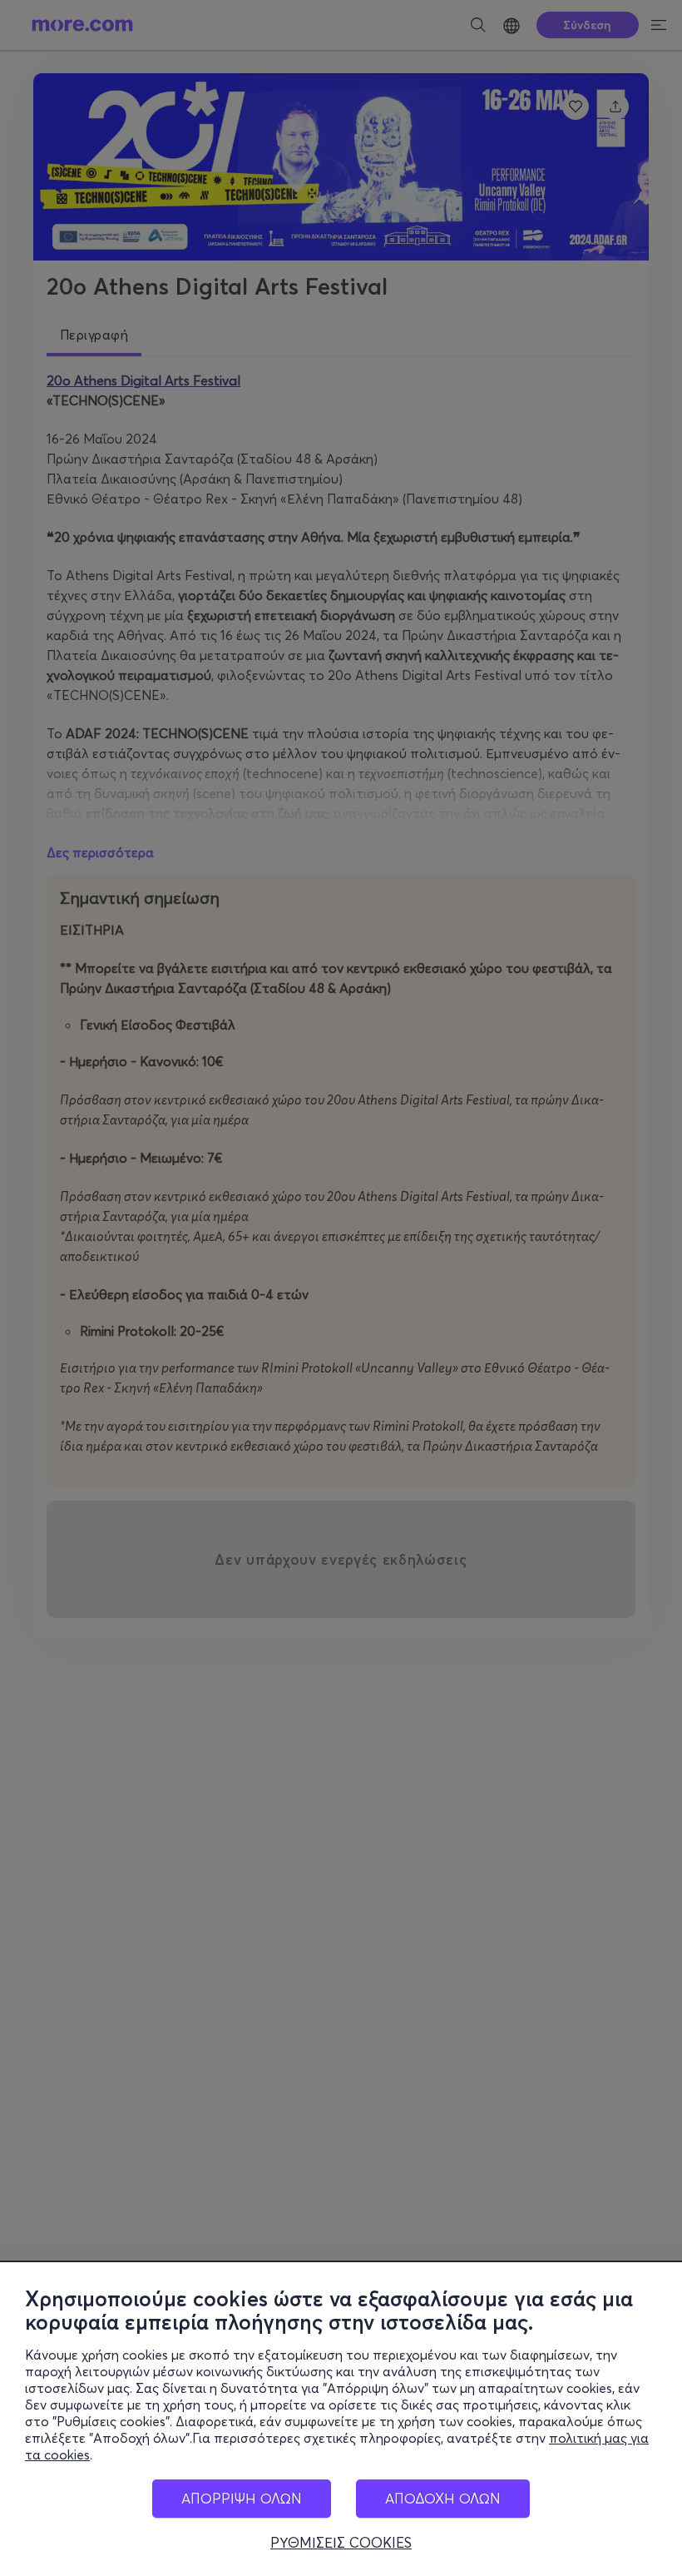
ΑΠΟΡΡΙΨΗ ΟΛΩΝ (242, 2498)
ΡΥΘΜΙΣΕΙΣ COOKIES (341, 2543)
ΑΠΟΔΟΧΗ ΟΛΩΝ (443, 2498)
